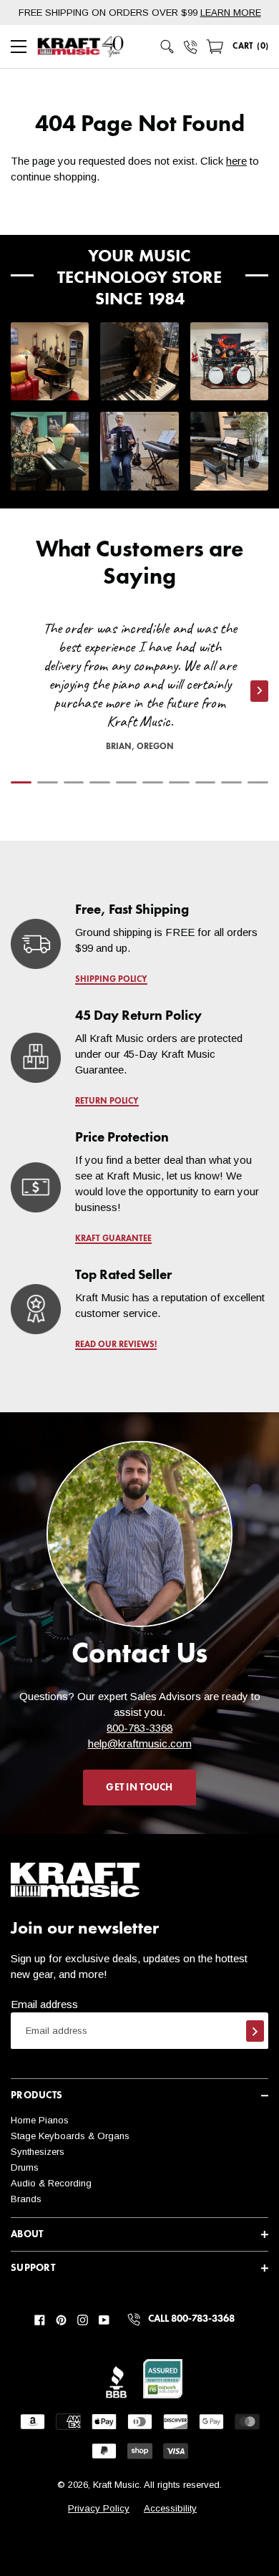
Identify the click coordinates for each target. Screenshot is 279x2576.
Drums (25, 2167)
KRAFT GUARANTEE (113, 1239)
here (236, 161)
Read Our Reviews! (116, 1345)
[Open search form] (167, 47)
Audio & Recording (51, 2183)
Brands (26, 2199)
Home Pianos (40, 2120)
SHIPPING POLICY (111, 980)
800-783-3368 (139, 1728)
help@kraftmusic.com (140, 1743)
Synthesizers (38, 2152)
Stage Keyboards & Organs (70, 2136)
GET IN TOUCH (139, 1788)
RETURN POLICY (107, 1101)
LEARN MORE (231, 13)
